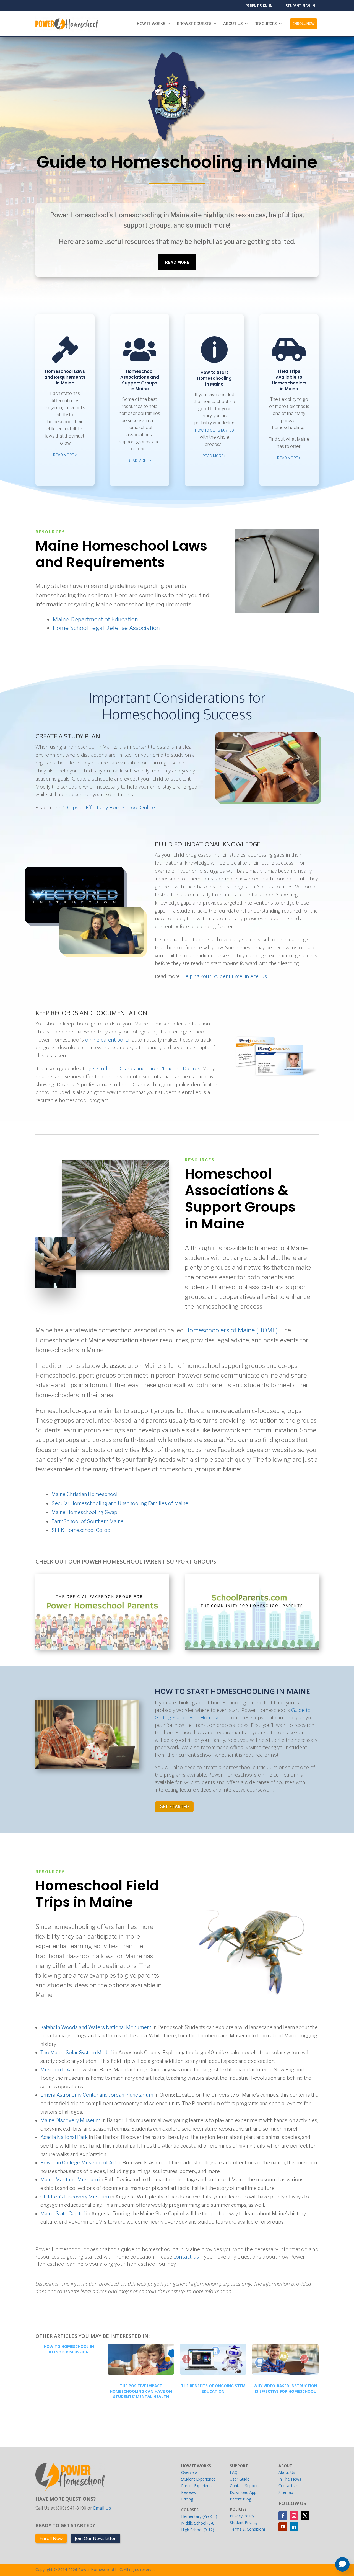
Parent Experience (197, 2486)
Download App (243, 2492)
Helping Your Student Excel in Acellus (224, 976)
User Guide (240, 2479)
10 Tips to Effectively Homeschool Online (109, 807)
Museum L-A (55, 2070)
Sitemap (286, 2492)
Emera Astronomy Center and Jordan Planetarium (97, 2095)
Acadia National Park (64, 2137)
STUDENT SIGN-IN (300, 5)
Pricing (187, 2499)
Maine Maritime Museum (69, 2180)
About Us (233, 24)
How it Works (151, 24)
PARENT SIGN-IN (259, 5)
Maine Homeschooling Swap (84, 1512)
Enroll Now (304, 23)
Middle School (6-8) (198, 2523)
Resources (266, 24)
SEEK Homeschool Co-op (81, 1530)
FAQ (234, 2472)
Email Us (102, 2508)
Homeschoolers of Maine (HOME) (231, 1330)
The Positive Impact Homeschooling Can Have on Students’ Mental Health (141, 2391)
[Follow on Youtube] (283, 2527)
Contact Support (244, 2486)
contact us (186, 2257)
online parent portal (108, 1040)
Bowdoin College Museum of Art (78, 2163)
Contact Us (288, 2486)
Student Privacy (244, 2522)
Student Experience (198, 2479)
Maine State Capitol (63, 2214)
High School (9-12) (198, 2530)
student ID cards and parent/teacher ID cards (149, 1068)
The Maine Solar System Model (76, 2052)
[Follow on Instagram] (294, 2516)
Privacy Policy (242, 2516)
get (93, 1068)
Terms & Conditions (248, 2529)
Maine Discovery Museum (70, 2120)
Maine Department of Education (95, 619)
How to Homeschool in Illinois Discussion (69, 2349)
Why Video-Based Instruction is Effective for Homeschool (285, 2388)
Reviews (188, 2492)
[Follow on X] (305, 2516)
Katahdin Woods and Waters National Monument (96, 2027)
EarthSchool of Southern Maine (88, 1521)
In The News (290, 2479)
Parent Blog (240, 2499)
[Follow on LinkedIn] (294, 2527)
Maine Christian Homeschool (84, 1494)
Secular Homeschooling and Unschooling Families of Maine (120, 1503)
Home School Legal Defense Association (106, 628)
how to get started (214, 430)
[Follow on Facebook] (283, 2516)
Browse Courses (194, 24)
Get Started (174, 1807)
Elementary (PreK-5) (199, 2516)
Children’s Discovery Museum (75, 2197)
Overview (189, 2472)
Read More (177, 262)
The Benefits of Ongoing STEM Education (213, 2388)
